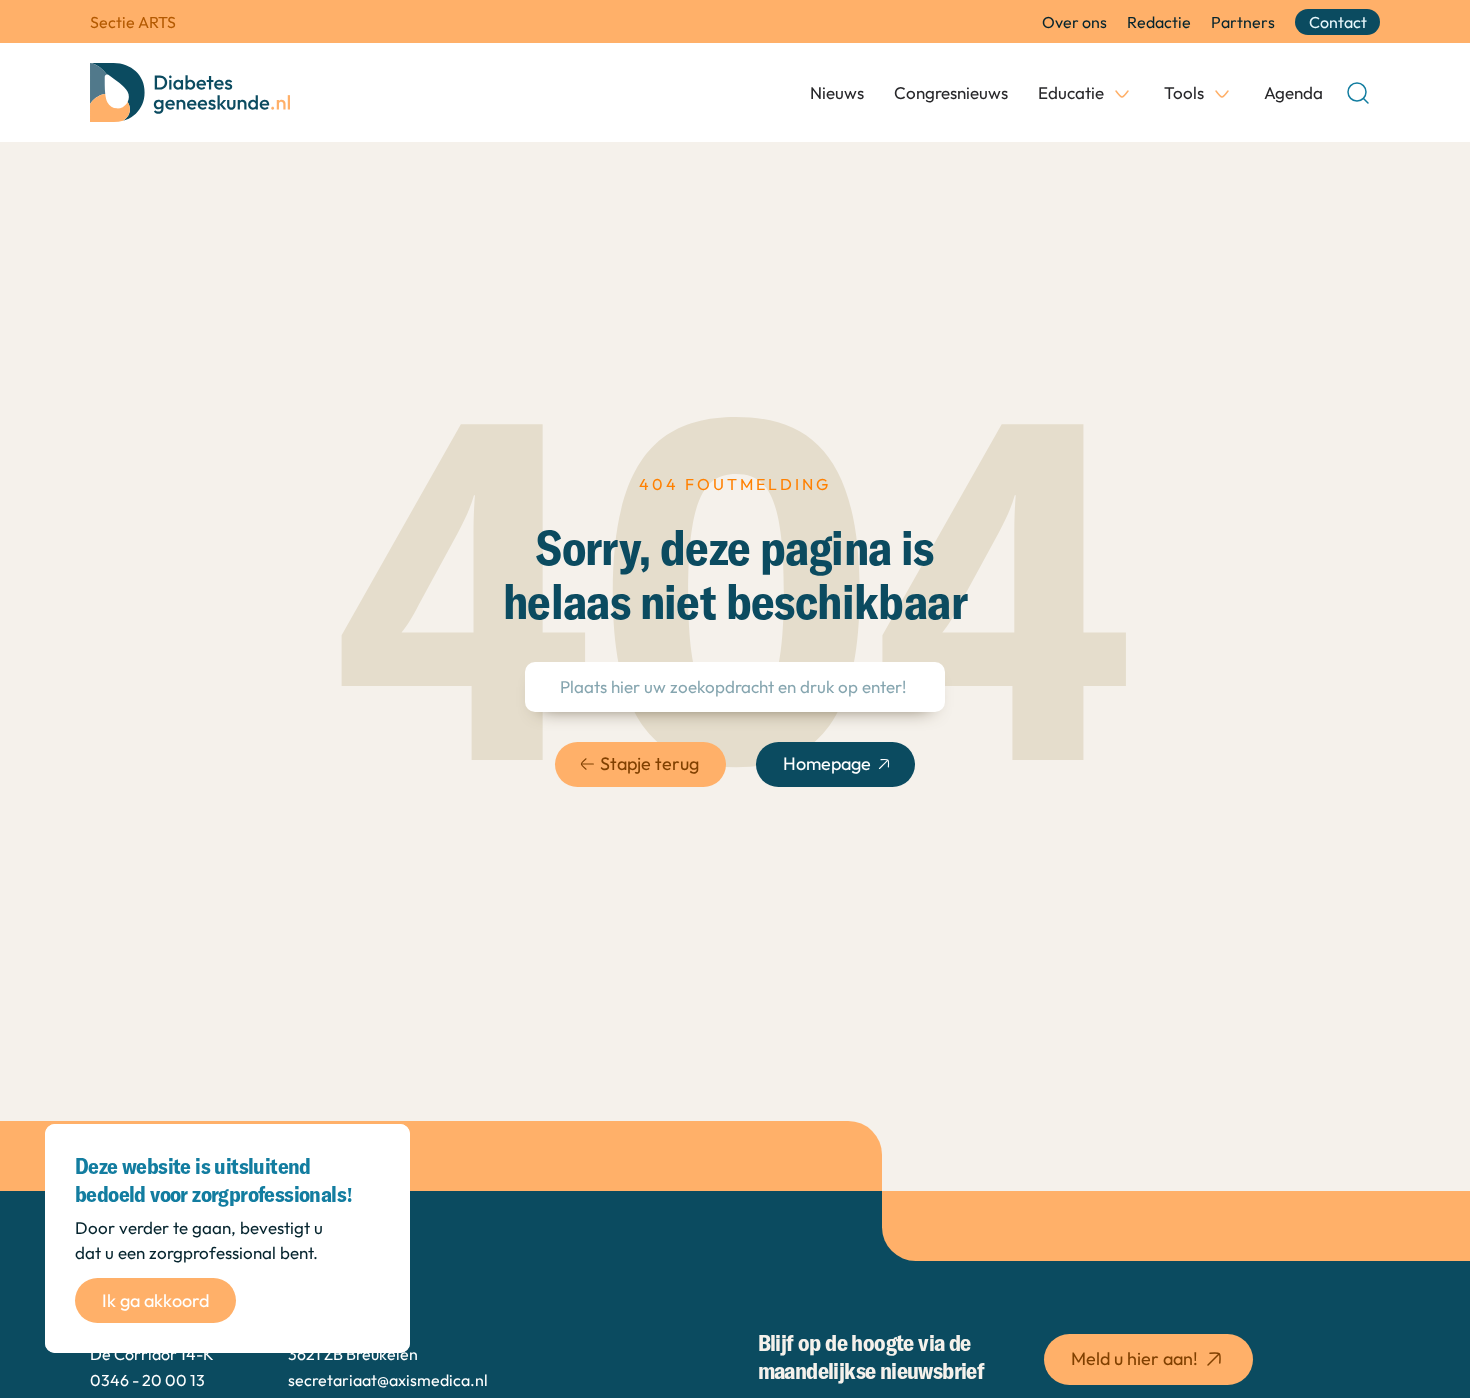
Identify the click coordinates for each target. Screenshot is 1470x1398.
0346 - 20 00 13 (147, 1380)
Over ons (1074, 22)
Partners (1243, 22)
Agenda (1293, 92)
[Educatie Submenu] (1122, 93)
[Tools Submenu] (1222, 93)
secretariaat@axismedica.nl (388, 1380)
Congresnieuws (951, 92)
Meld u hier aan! (1134, 1358)
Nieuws (837, 92)
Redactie (1159, 22)
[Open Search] (1358, 93)
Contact (1338, 22)
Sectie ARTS (133, 22)
